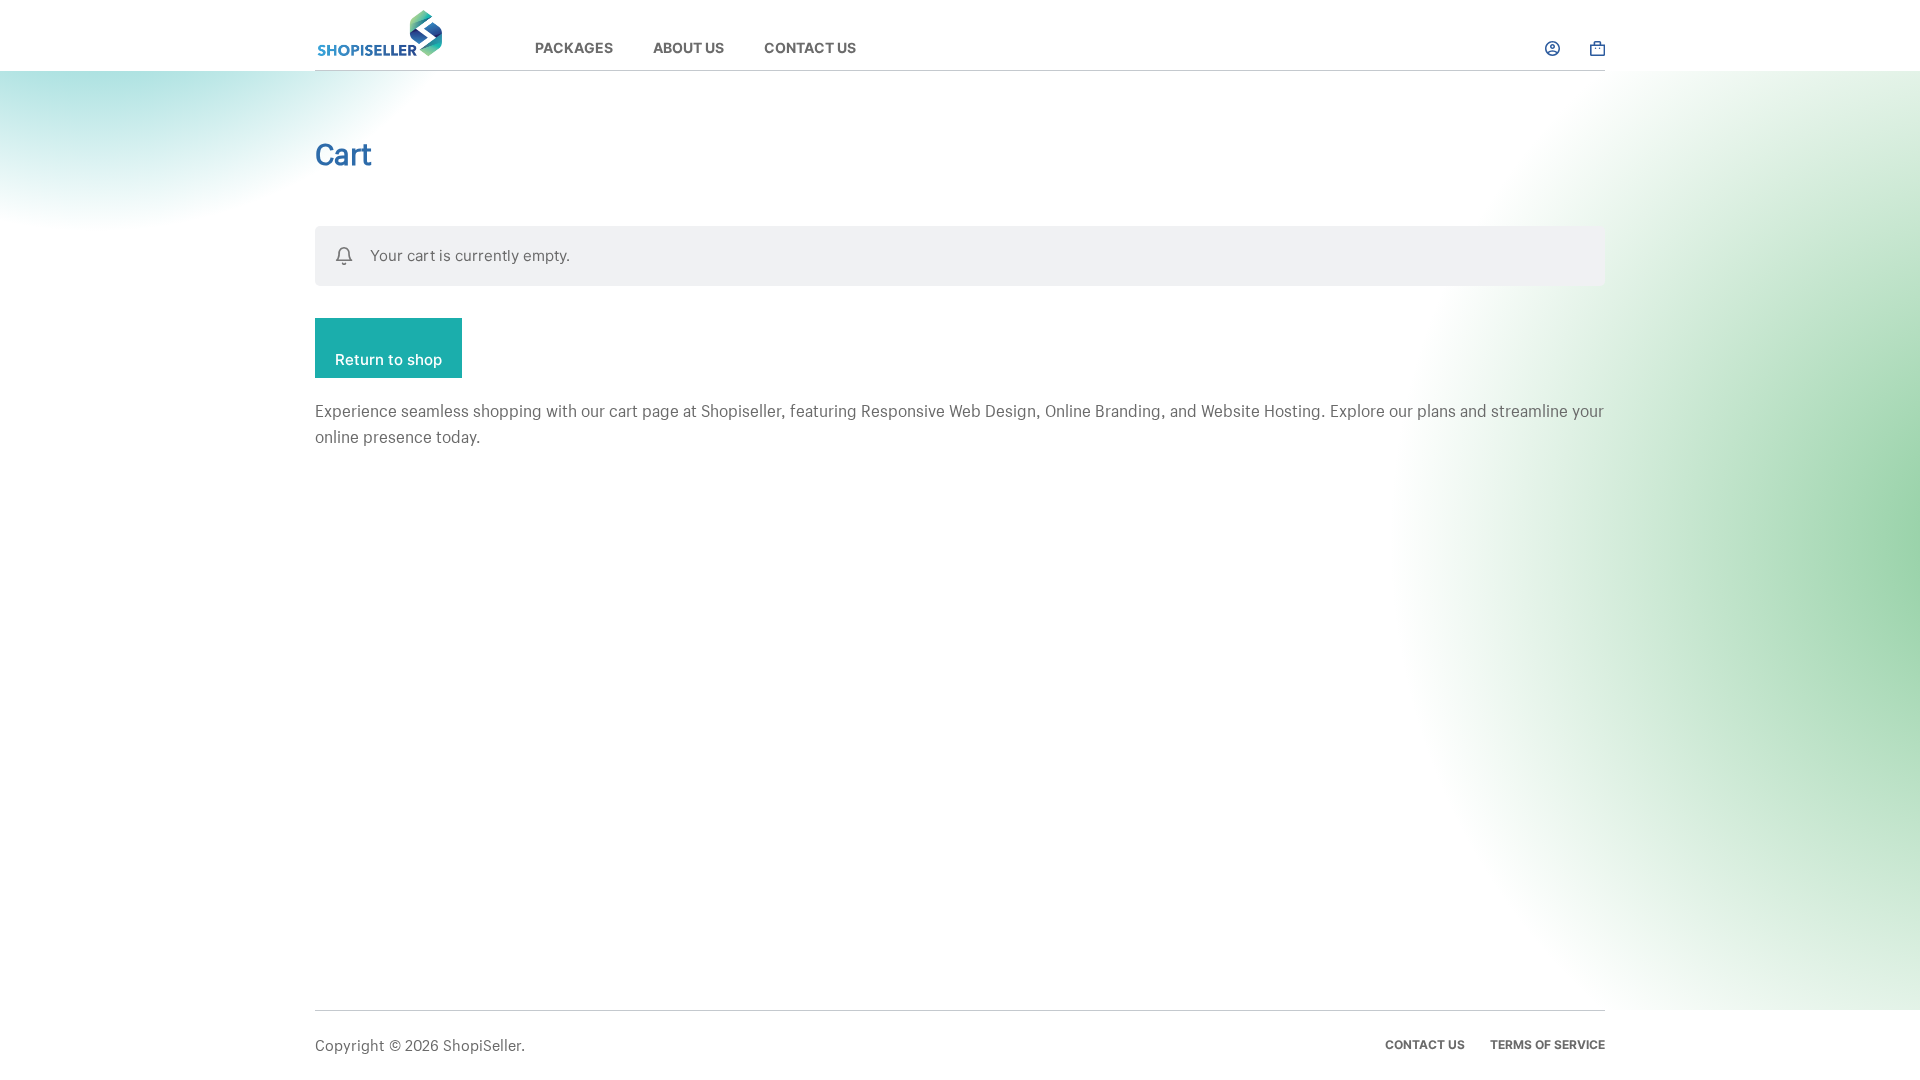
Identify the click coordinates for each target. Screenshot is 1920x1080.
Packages (574, 47)
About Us (688, 47)
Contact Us (810, 47)
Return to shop (388, 359)
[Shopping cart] (1597, 48)
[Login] (1552, 48)
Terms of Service (1547, 1044)
